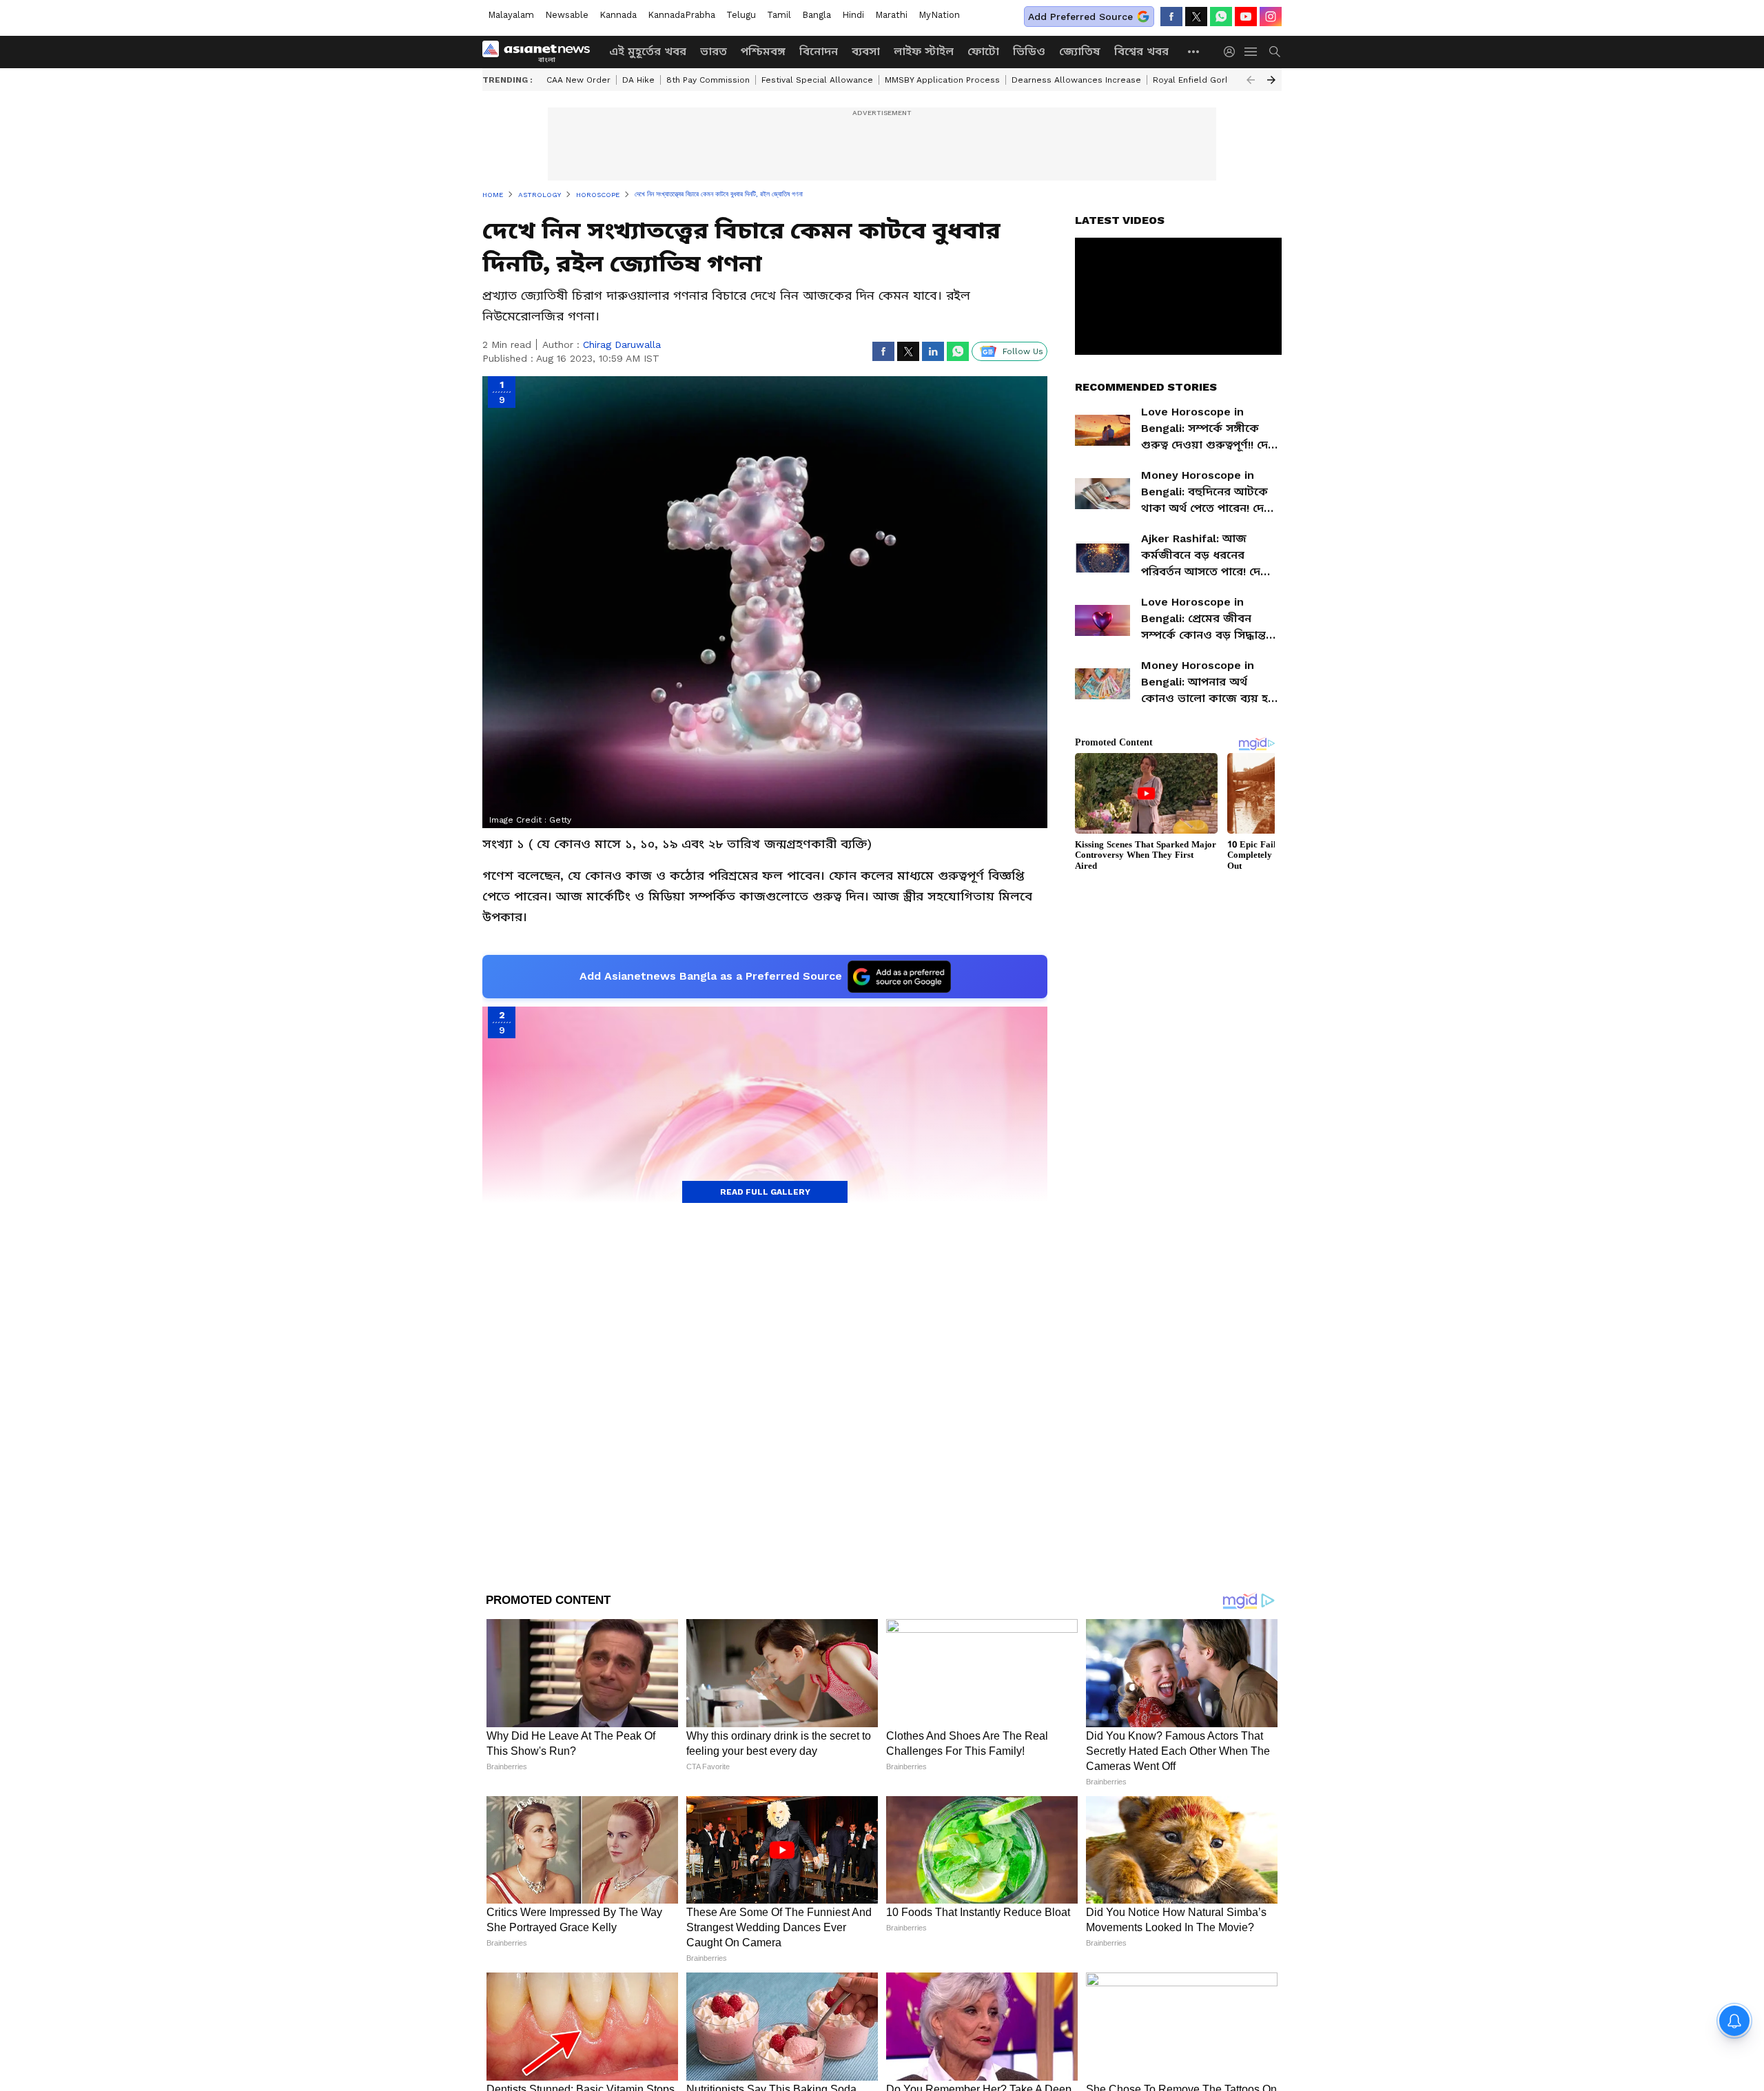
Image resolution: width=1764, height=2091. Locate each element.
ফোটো (983, 51)
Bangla (817, 15)
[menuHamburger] (1251, 52)
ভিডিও (1029, 51)
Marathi (891, 15)
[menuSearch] (1275, 52)
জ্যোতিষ (1080, 51)
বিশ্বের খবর (1141, 51)
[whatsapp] (1221, 17)
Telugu (741, 15)
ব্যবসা (866, 51)
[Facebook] (1171, 17)
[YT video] (1246, 17)
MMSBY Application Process (942, 80)
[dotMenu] (1194, 51)
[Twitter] (1196, 17)
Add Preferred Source (1080, 17)
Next (1271, 80)
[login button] (1233, 52)
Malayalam (511, 15)
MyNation (939, 15)
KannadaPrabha (681, 15)
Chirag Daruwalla (622, 344)
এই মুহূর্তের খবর (648, 51)
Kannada (618, 15)
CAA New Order (578, 80)
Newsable (567, 15)
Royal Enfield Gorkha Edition (1212, 80)
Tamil (779, 15)
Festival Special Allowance (817, 80)
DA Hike (638, 80)
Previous (1251, 80)
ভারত (714, 51)
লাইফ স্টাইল (924, 51)
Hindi (853, 15)
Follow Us (1023, 351)
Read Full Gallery (765, 1192)
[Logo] (541, 52)
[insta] (1271, 17)
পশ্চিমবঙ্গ (763, 51)
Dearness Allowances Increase (1076, 80)
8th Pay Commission (708, 80)
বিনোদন (819, 51)
